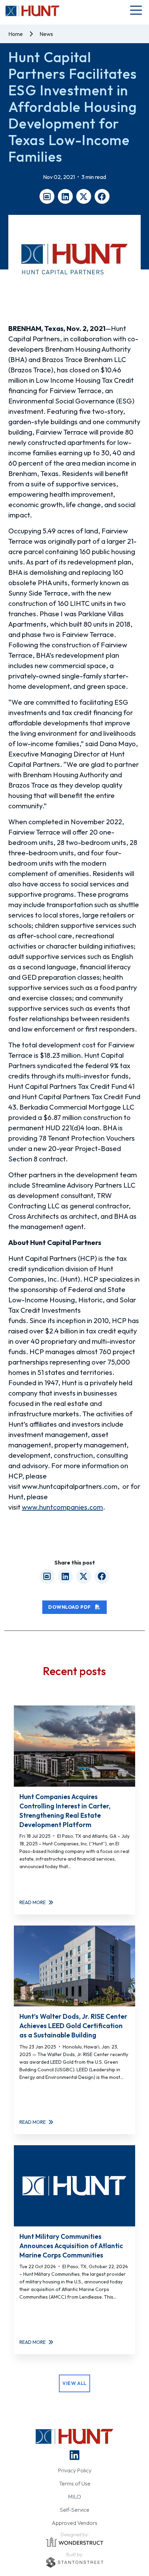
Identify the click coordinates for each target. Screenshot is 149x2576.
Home (16, 34)
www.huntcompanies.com (62, 1507)
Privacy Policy (75, 2470)
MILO (74, 2497)
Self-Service (74, 2510)
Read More (33, 1902)
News (46, 34)
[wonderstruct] (75, 2542)
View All (74, 2383)
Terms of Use (75, 2483)
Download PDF (70, 1607)
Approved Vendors (74, 2523)
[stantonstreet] (75, 2562)
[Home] (33, 11)
